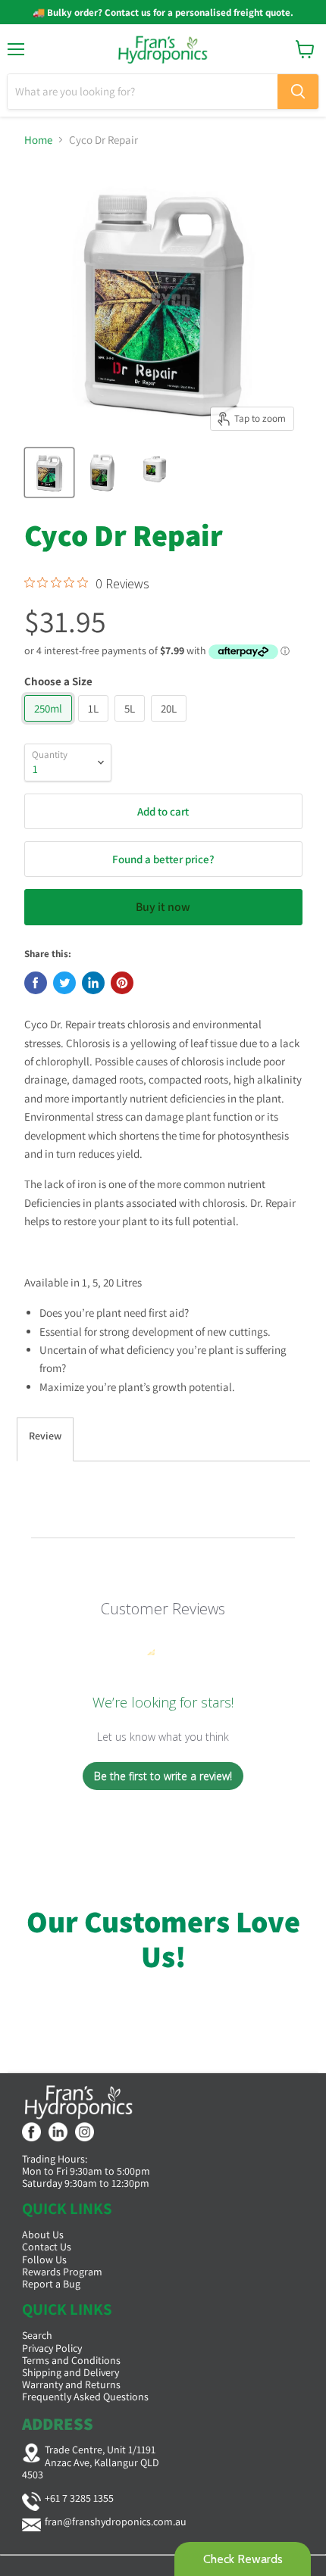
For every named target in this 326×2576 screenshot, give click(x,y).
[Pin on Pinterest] (122, 983)
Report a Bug (51, 2284)
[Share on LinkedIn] (93, 983)
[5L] (132, 725)
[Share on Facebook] (36, 983)
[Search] (298, 92)
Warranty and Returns (71, 2384)
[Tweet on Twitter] (64, 983)
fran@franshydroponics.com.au (116, 2521)
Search (37, 2335)
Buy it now (163, 907)
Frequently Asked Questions (85, 2397)
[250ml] (50, 725)
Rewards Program (62, 2272)
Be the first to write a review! (163, 1776)
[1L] (95, 725)
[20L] (171, 725)
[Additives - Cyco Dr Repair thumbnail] (49, 472)
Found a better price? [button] (163, 859)
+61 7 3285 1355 (79, 2498)
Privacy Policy (52, 2348)
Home (38, 140)
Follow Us (44, 2259)
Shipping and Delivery (71, 2372)
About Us (43, 2235)
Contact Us (47, 2247)
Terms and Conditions (71, 2360)
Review (45, 1436)
